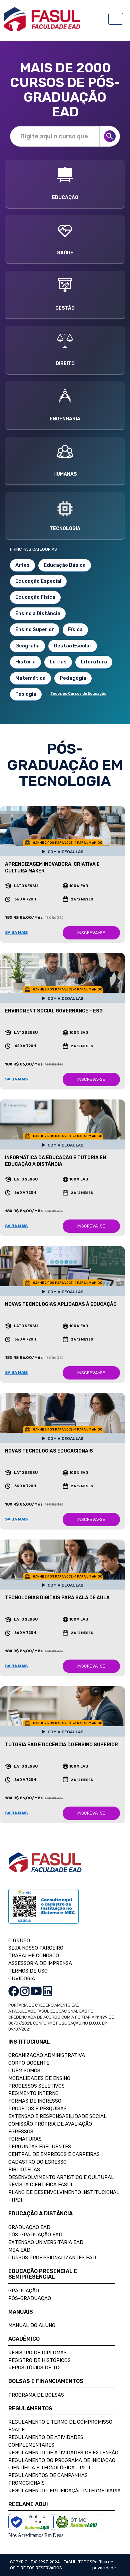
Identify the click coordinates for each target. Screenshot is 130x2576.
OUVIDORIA (22, 1979)
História (25, 662)
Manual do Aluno (32, 2325)
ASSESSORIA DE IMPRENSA (40, 1963)
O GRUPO (19, 1941)
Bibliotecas (24, 2170)
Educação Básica (65, 565)
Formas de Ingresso (35, 2101)
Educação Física (35, 597)
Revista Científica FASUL (41, 2185)
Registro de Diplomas (37, 2353)
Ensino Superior (35, 629)
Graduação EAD (29, 2227)
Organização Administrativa (47, 2055)
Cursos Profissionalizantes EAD (52, 2258)
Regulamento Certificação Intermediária (64, 2491)
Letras (58, 662)
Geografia (27, 646)
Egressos (21, 2132)
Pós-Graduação (30, 2298)
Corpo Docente (29, 2063)
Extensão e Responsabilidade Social (57, 2116)
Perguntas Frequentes (40, 2147)
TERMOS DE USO (28, 1971)
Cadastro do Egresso (37, 2162)
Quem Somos (24, 2071)
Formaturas (25, 2139)
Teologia (26, 694)
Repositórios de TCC (35, 2368)
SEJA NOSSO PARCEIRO (36, 1948)
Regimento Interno (33, 2093)
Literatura (94, 662)
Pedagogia (73, 678)
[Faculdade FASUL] (45, 1867)
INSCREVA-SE (91, 933)
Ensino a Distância (38, 613)
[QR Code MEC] (43, 1912)
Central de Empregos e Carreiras (54, 2154)
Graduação (24, 2291)
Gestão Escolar (73, 646)
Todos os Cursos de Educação (78, 694)
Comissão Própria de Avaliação (50, 2124)
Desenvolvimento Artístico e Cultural (61, 2177)
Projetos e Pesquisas (37, 2109)
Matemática (30, 678)
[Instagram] (25, 1991)
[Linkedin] (47, 1991)
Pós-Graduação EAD (35, 2235)
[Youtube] (36, 1991)
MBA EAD (19, 2250)
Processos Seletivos (36, 2086)
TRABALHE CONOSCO (34, 1956)
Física (75, 629)
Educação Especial (38, 581)
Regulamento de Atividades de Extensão (63, 2453)
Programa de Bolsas (36, 2395)
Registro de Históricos (39, 2360)
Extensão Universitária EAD (46, 2242)
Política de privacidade (104, 2565)
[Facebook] (14, 1991)
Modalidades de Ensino (39, 2078)
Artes (22, 565)
